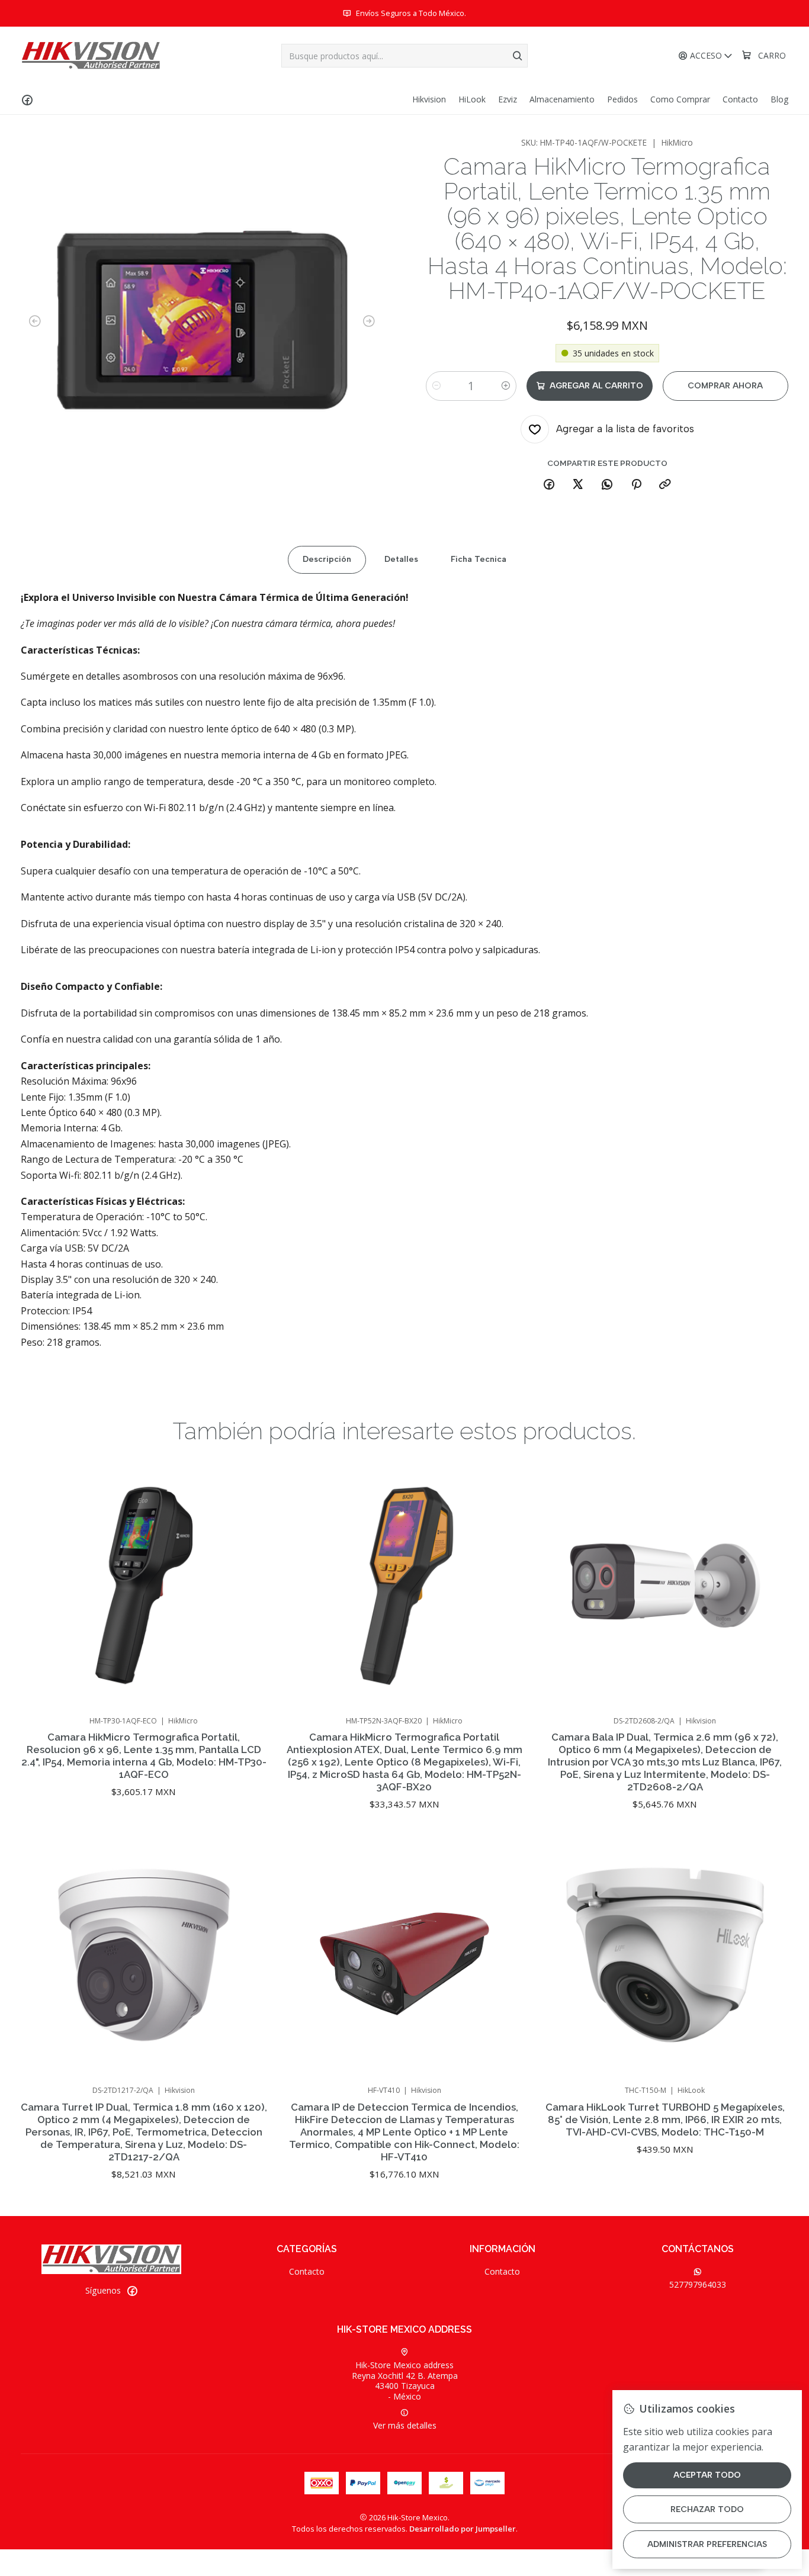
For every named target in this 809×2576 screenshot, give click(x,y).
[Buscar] (518, 56)
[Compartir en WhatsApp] (607, 485)
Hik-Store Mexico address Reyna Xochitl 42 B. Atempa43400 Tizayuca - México (405, 2381)
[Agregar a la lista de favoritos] (246, 1570)
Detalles (401, 559)
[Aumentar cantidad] (506, 386)
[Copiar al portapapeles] (665, 485)
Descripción (327, 559)
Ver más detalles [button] (405, 2425)
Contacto (307, 2271)
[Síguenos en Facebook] (27, 99)
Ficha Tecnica (479, 559)
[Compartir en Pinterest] (636, 485)
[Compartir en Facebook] (549, 485)
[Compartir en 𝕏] (578, 485)
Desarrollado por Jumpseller (463, 2529)
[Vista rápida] (246, 1601)
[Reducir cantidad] (436, 386)
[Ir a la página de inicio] (91, 56)
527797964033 (698, 2284)
